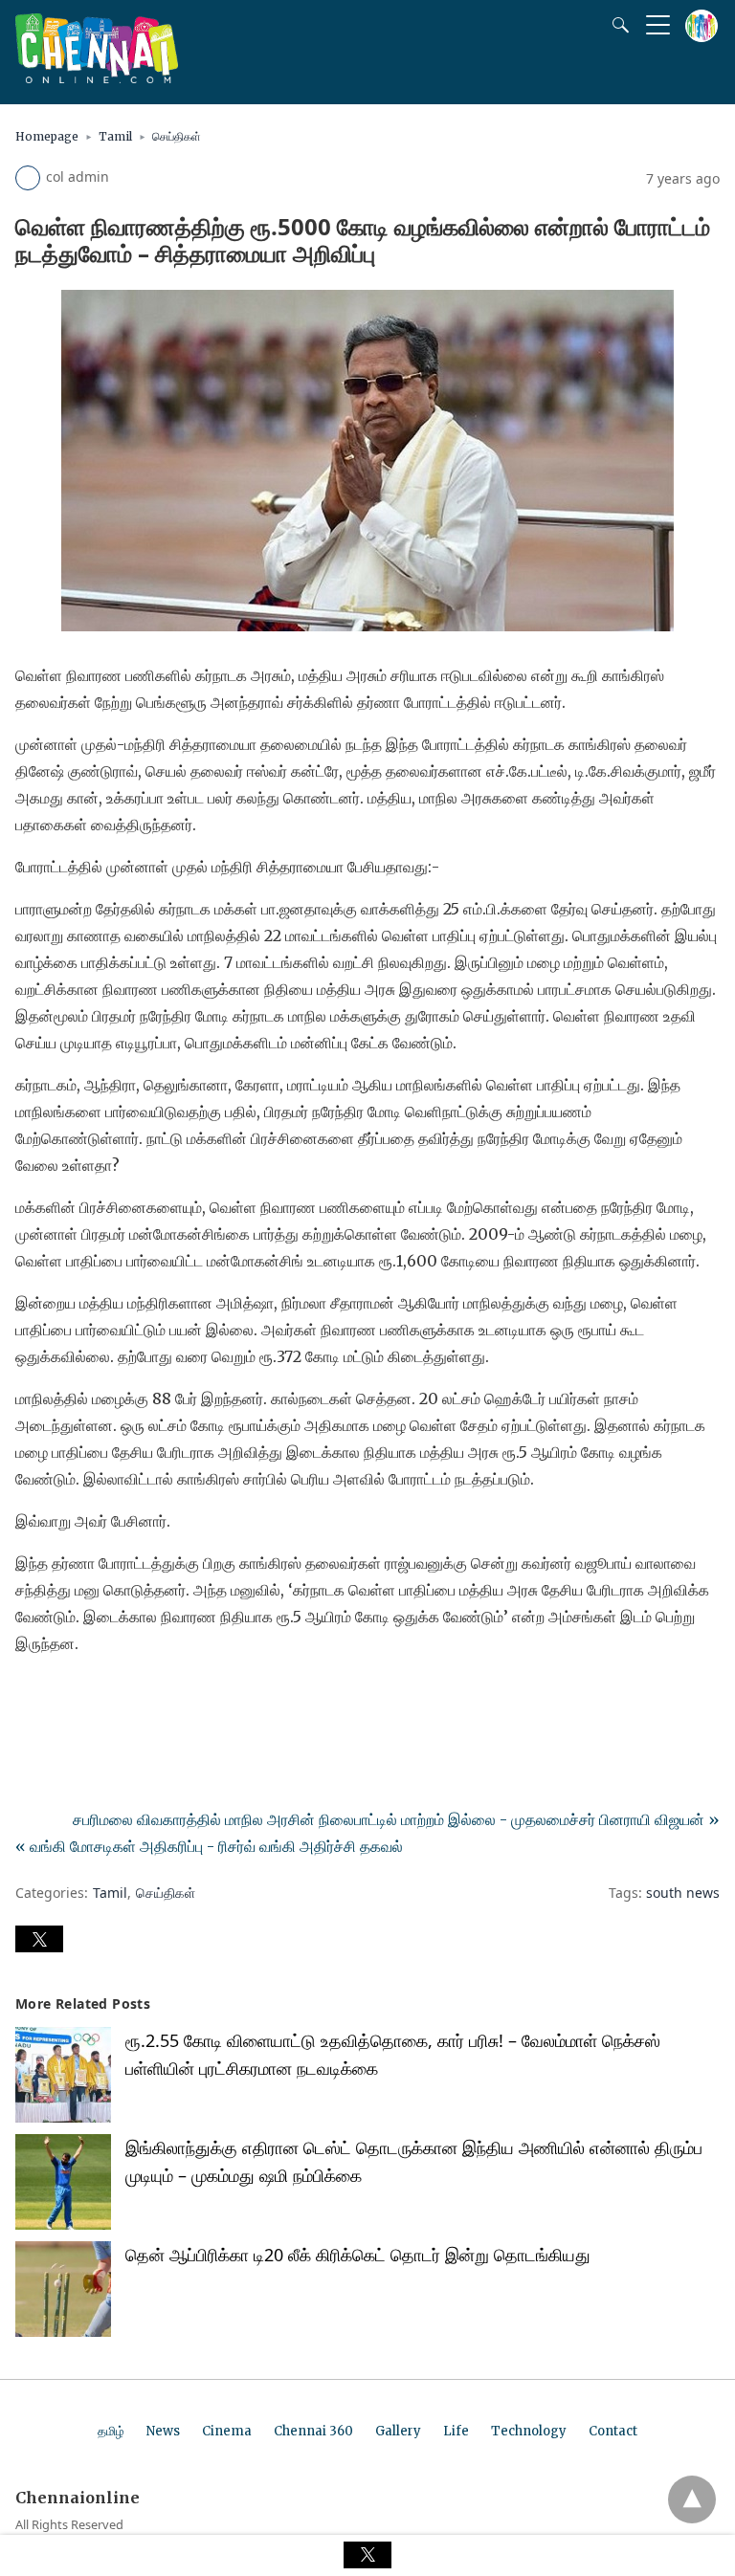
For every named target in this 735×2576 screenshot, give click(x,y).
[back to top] (692, 2499)
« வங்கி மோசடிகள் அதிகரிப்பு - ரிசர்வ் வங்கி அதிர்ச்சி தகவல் (209, 1846)
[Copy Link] (122, 1697)
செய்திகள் (177, 136)
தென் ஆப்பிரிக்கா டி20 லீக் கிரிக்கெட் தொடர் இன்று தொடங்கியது (358, 2255)
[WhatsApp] (92, 1697)
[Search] (616, 25)
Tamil (115, 136)
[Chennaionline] (97, 77)
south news (683, 1893)
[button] (39, 1939)
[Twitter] (61, 1697)
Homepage (47, 136)
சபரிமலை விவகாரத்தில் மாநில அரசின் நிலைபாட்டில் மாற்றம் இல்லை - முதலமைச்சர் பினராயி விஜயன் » (396, 1819)
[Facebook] (31, 1697)
